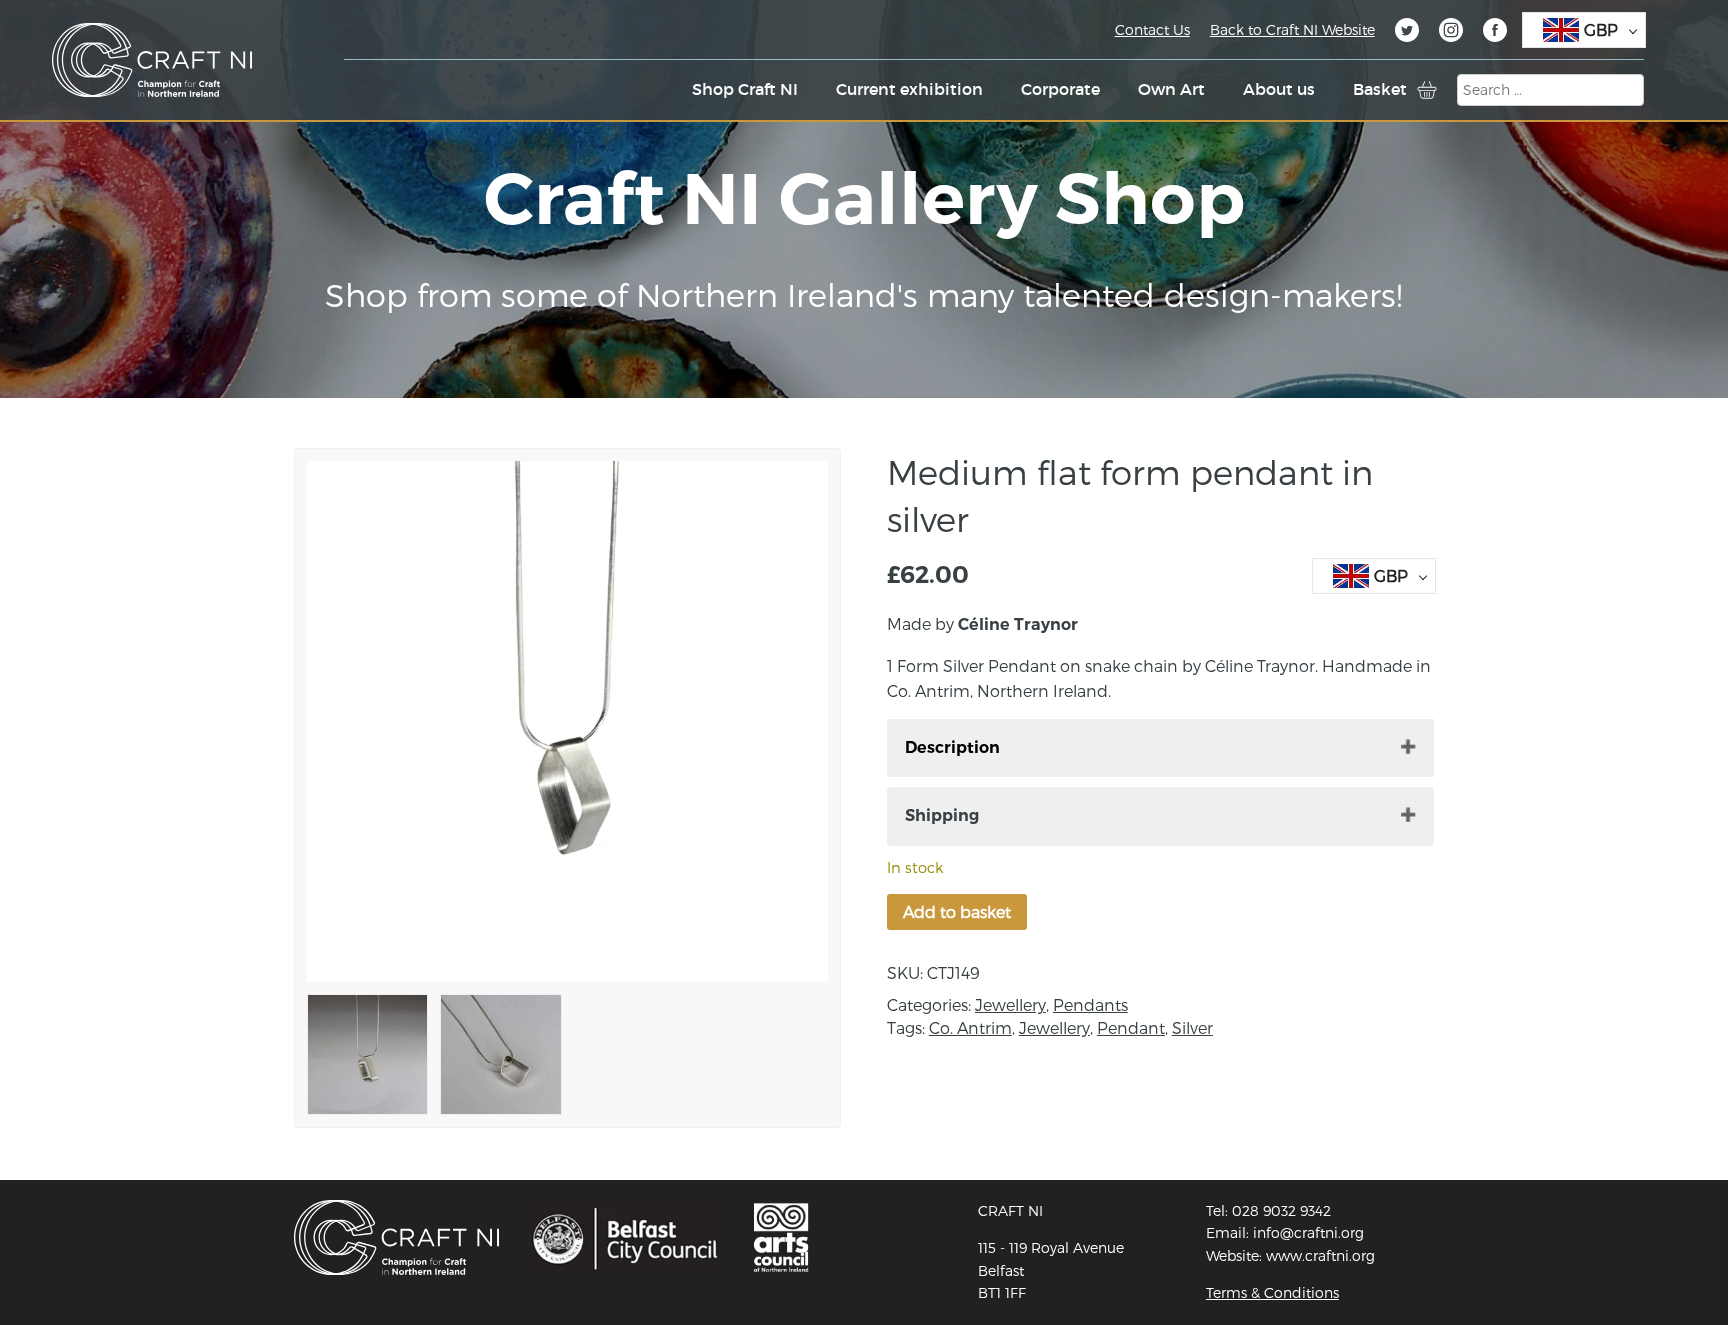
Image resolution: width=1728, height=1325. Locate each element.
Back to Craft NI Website (1292, 29)
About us (1279, 89)
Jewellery (1010, 1004)
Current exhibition (909, 89)
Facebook (1495, 33)
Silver (1192, 1027)
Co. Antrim (970, 1027)
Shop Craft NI (745, 89)
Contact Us (1152, 29)
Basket (1380, 89)
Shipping (942, 815)
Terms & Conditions (1272, 1292)
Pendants (1090, 1004)
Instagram (1451, 33)
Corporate (1060, 89)
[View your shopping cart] (1427, 90)
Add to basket (957, 911)
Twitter (1407, 33)
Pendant (1131, 1027)
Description (952, 747)
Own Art (1171, 89)
